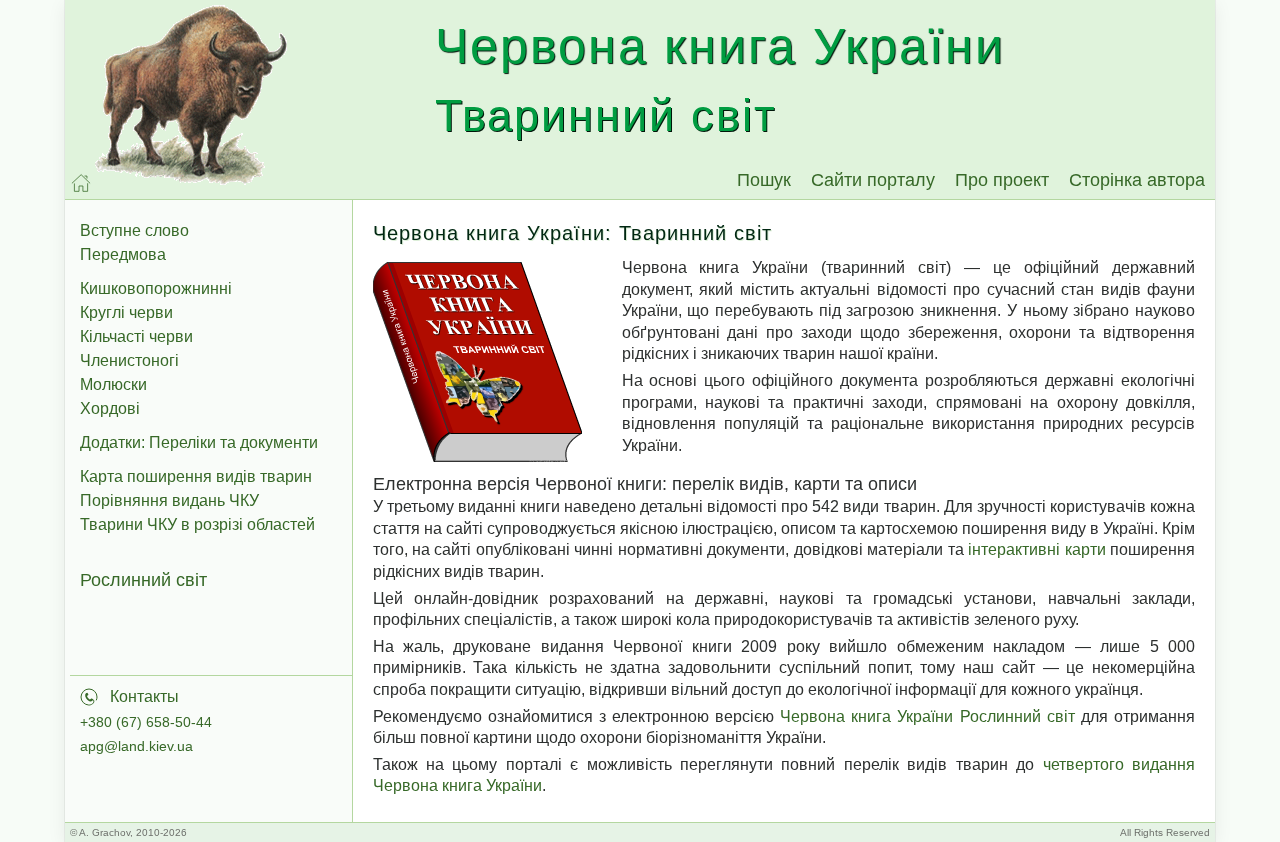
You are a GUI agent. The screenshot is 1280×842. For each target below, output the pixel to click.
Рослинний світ (143, 580)
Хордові (110, 408)
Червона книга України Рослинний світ (927, 716)
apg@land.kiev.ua (136, 746)
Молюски (113, 384)
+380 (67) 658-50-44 (146, 722)
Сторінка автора (1137, 180)
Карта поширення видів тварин (196, 476)
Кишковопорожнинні (156, 288)
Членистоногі (129, 360)
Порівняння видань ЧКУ (169, 500)
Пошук (764, 180)
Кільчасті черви (136, 336)
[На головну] (81, 183)
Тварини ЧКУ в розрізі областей (197, 524)
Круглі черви (126, 312)
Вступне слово (134, 230)
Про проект (1002, 180)
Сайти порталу (873, 180)
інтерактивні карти (1036, 549)
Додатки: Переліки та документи (199, 442)
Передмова (123, 254)
